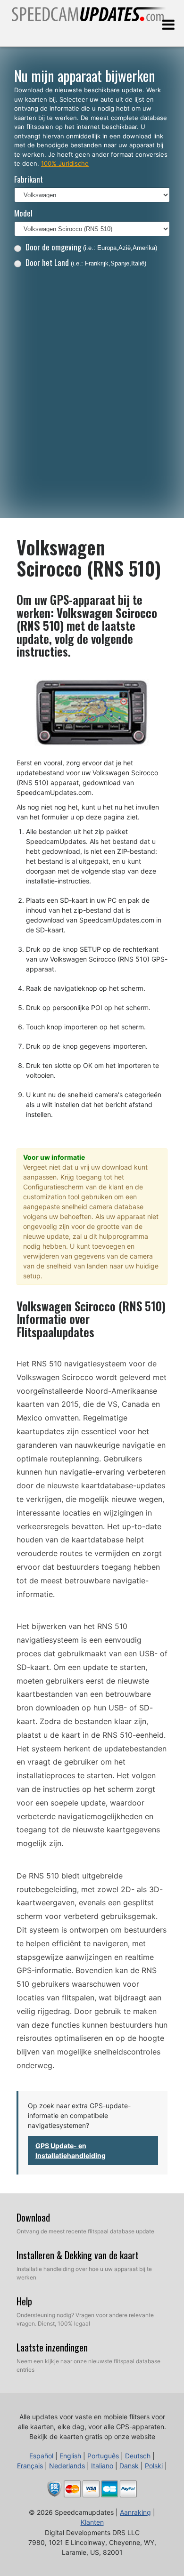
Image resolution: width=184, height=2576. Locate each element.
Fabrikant (29, 179)
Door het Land (86, 262)
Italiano (102, 2466)
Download (33, 2217)
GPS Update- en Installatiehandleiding (71, 2151)
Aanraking (135, 2512)
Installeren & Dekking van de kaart (78, 2255)
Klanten (92, 2522)
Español (41, 2456)
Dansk (129, 2466)
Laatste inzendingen (52, 2347)
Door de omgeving (91, 247)
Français (30, 2466)
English (70, 2456)
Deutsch (138, 2456)
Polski (154, 2466)
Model (23, 213)
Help (24, 2301)
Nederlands (67, 2466)
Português (103, 2456)
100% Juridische (65, 163)
